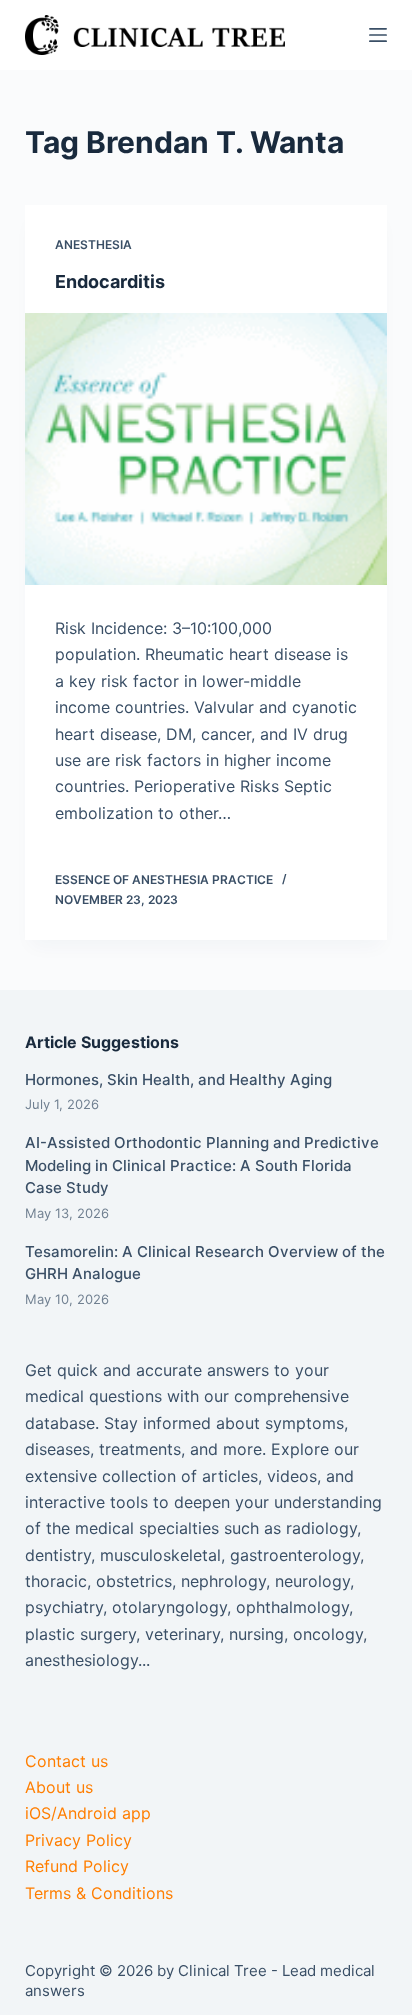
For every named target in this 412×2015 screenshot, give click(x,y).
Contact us (66, 1761)
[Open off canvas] (378, 35)
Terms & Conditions (99, 1893)
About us (59, 1787)
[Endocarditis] (206, 449)
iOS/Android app (88, 1813)
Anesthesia (93, 244)
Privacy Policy (78, 1840)
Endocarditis (110, 281)
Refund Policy (77, 1866)
